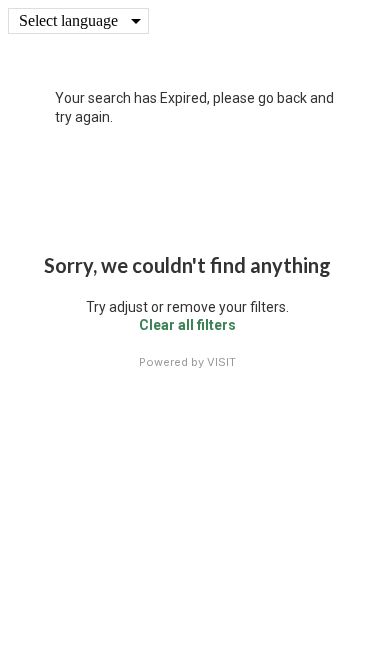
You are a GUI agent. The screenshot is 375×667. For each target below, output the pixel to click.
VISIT (221, 362)
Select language (68, 20)
